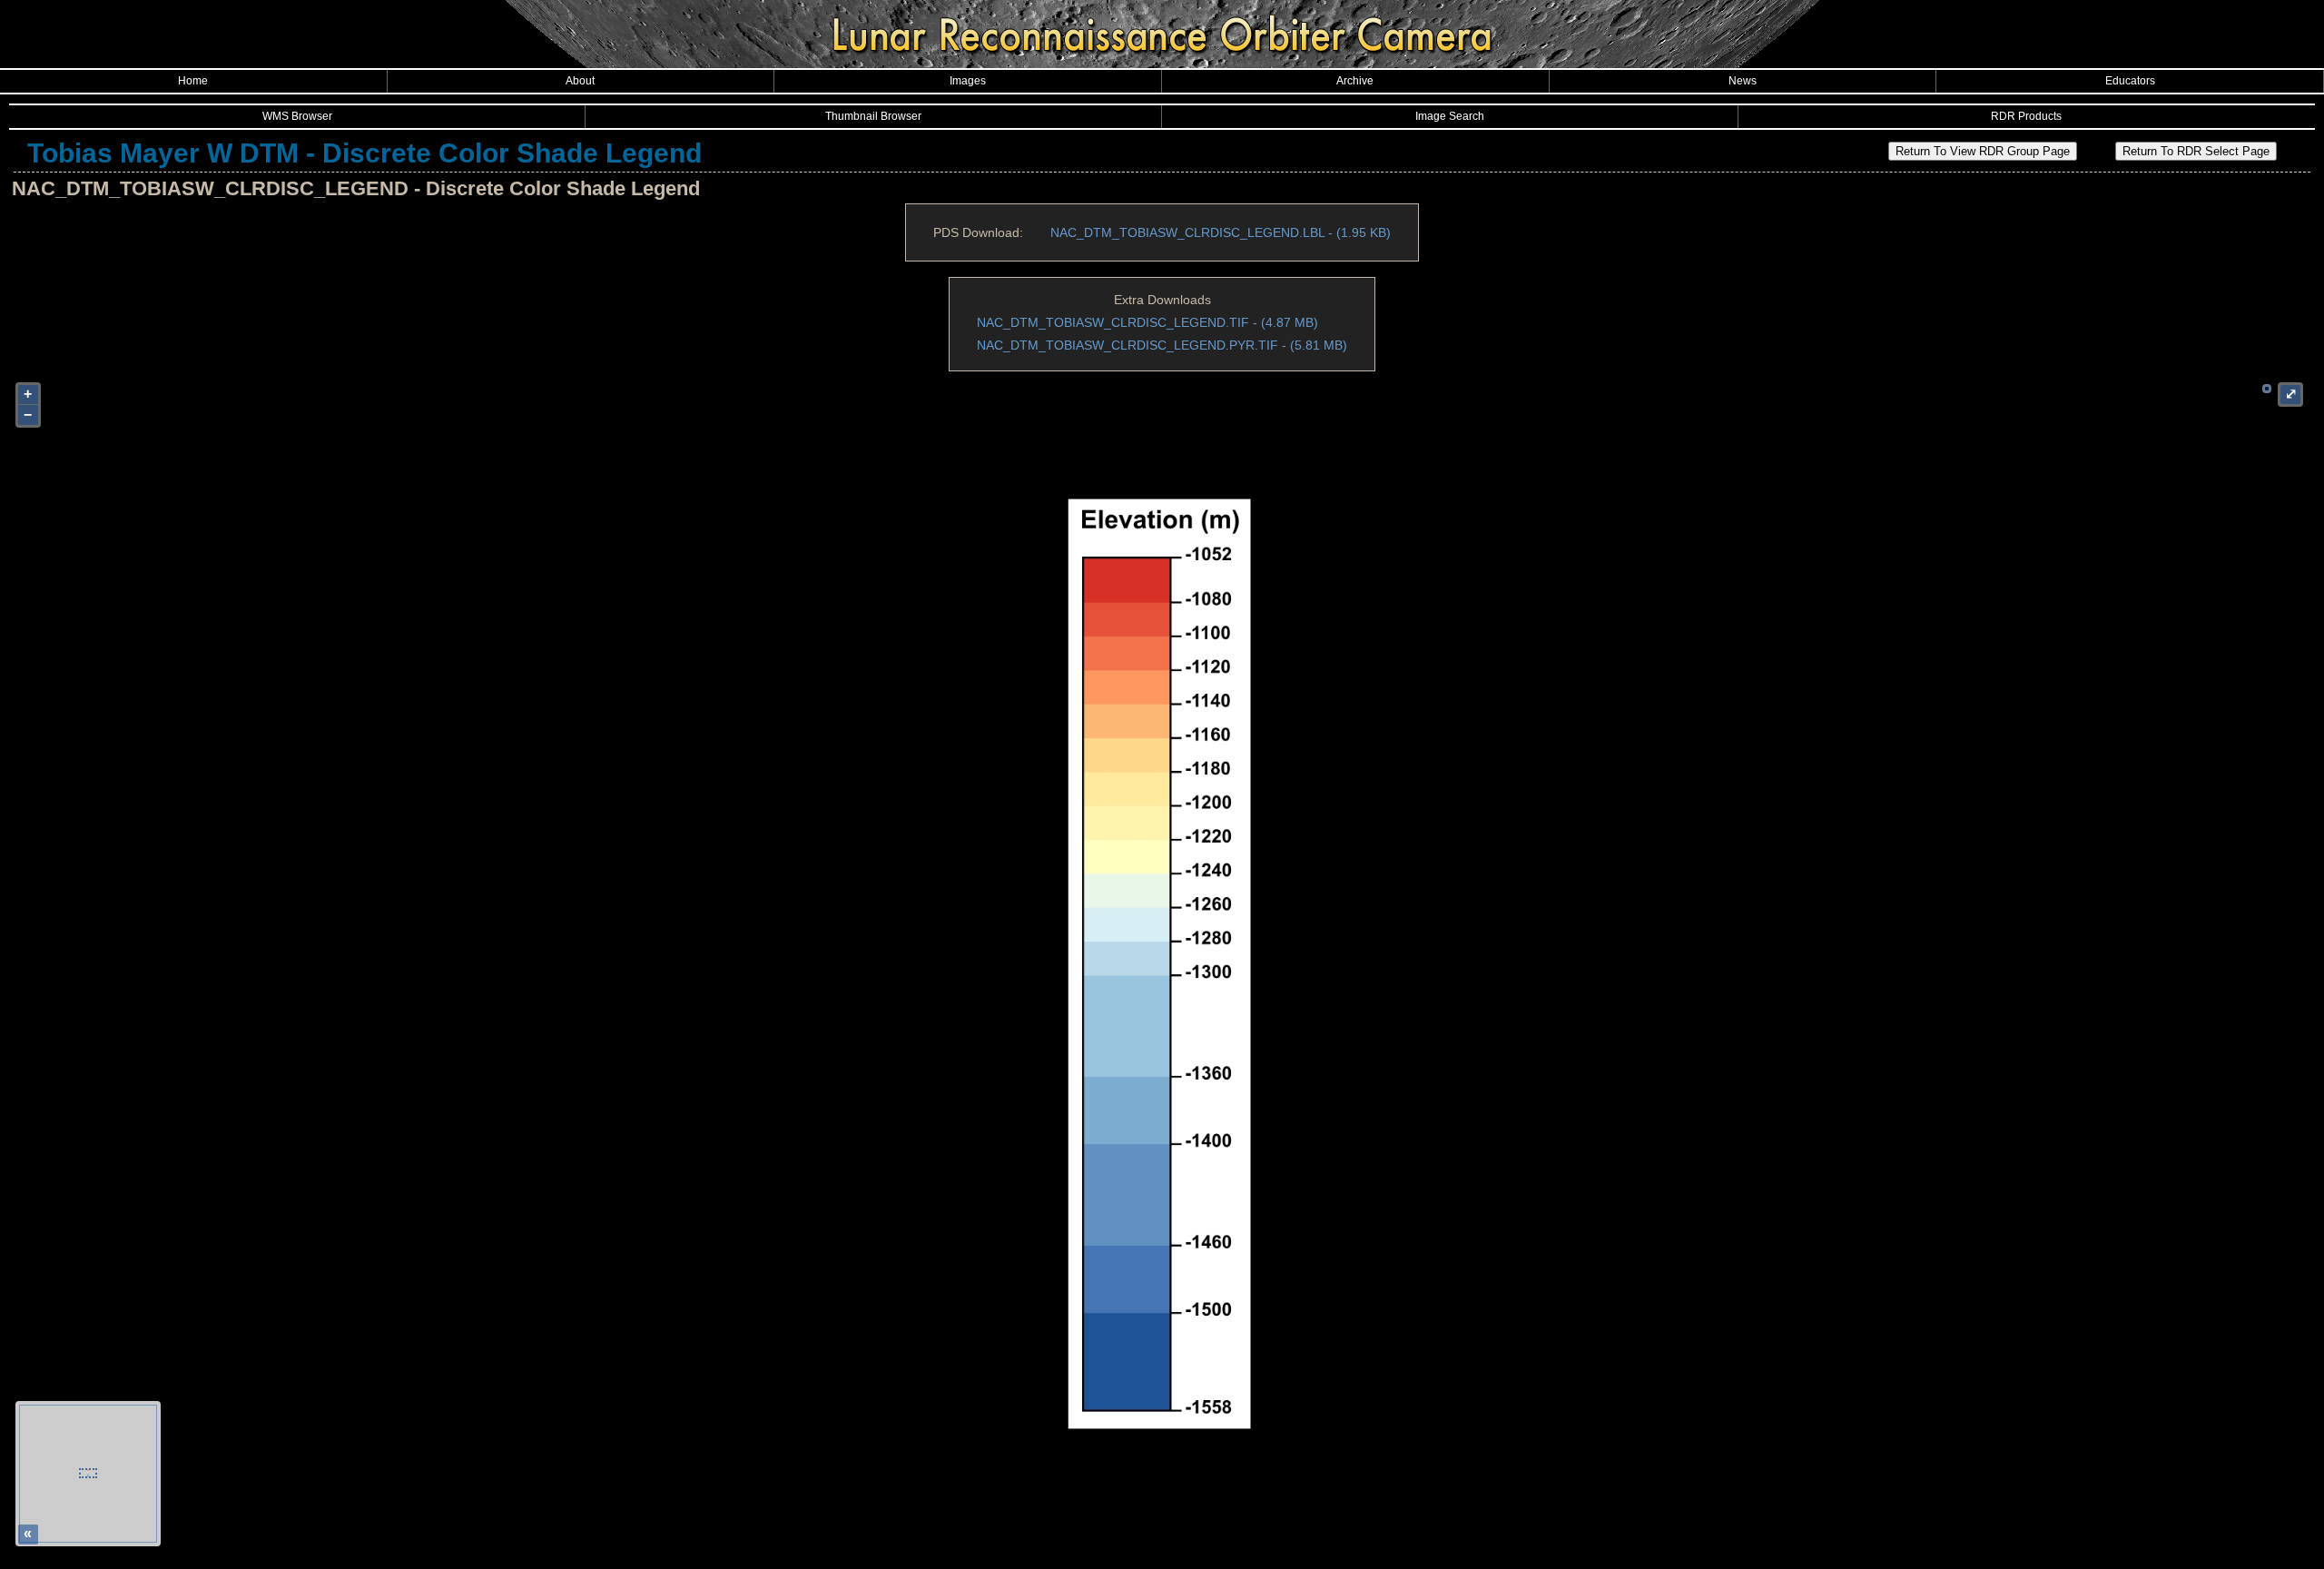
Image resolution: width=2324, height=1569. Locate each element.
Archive (1355, 81)
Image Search (1450, 116)
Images (968, 81)
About (580, 81)
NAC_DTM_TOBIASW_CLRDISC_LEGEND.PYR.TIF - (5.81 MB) (1162, 345)
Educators (2130, 81)
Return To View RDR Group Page (1983, 151)
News (1743, 81)
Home (193, 81)
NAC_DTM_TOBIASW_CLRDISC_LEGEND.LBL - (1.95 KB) (1221, 232)
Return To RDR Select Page (2196, 151)
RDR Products (2026, 116)
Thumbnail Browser (873, 116)
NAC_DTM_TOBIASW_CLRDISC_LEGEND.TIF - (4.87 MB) (1147, 322)
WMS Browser (297, 116)
